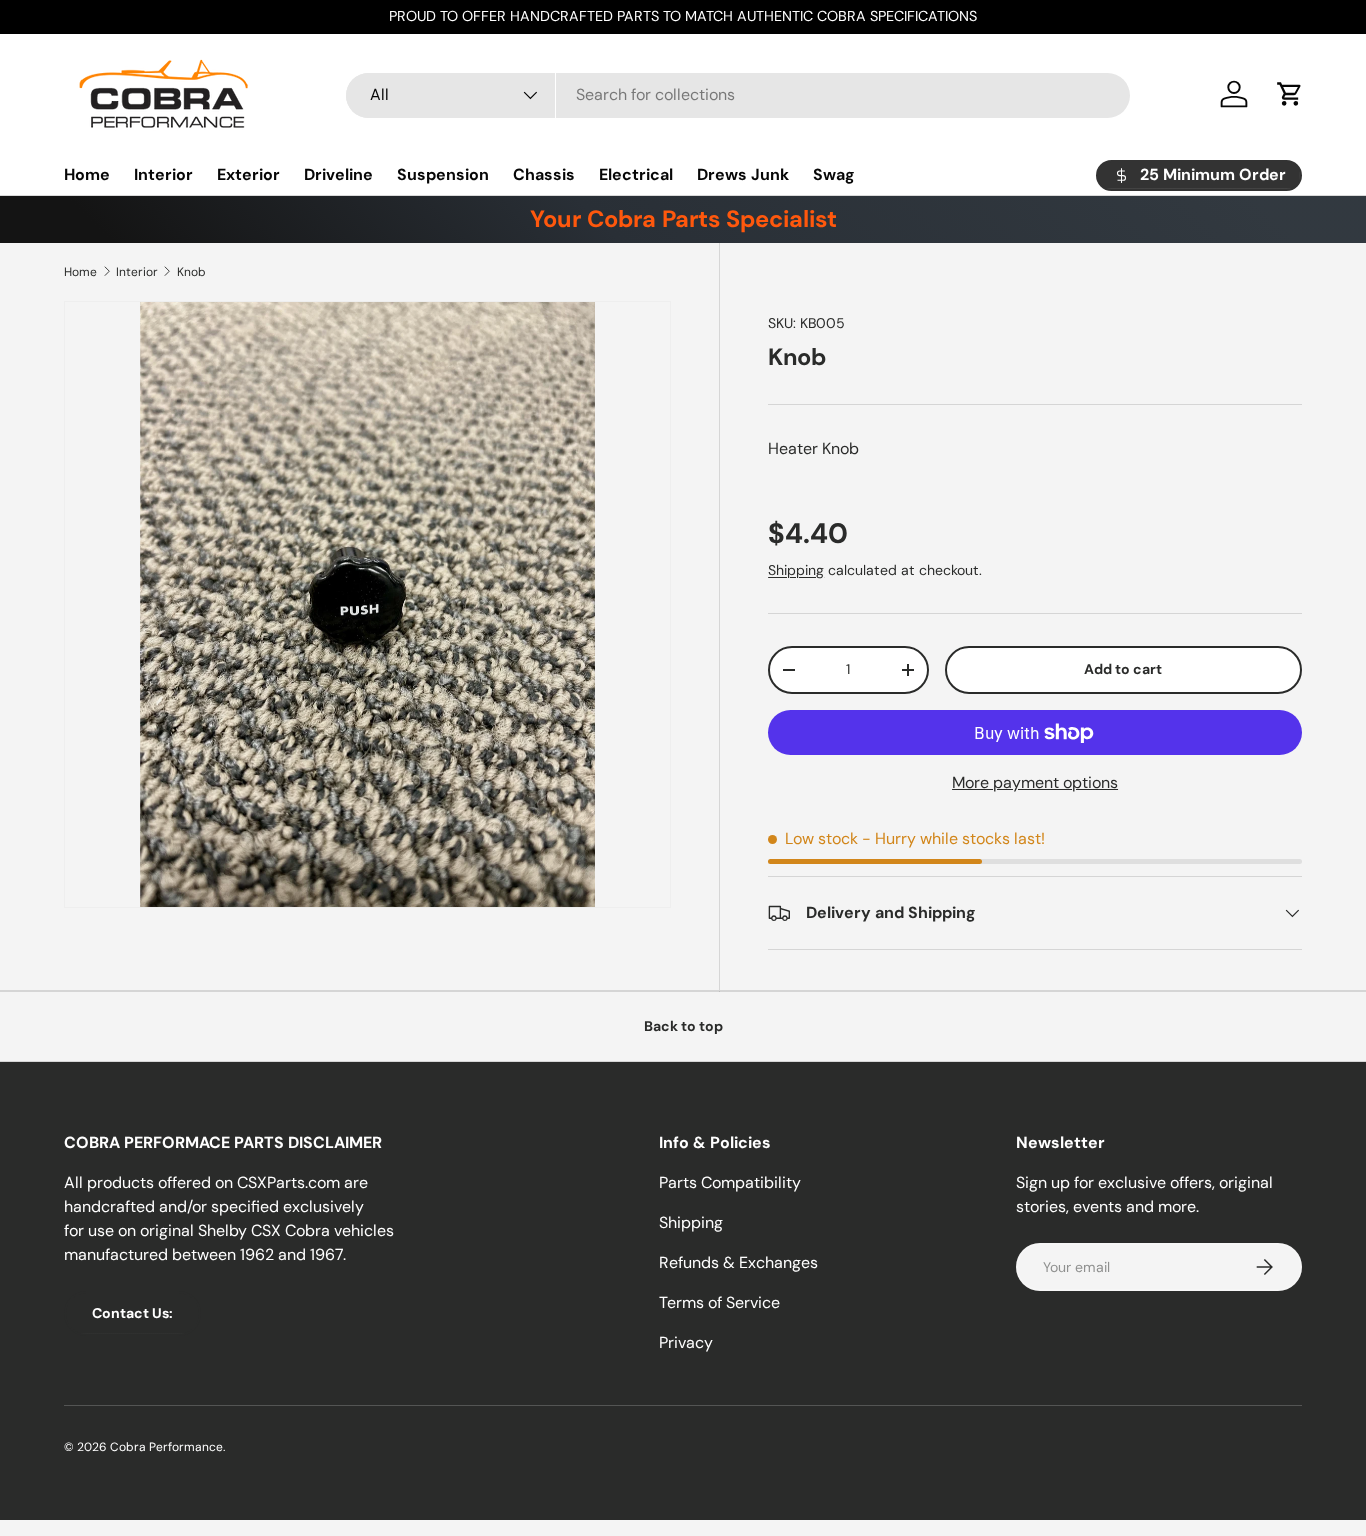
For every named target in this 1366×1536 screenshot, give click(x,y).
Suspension (443, 174)
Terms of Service (719, 1302)
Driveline (338, 174)
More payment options (1035, 782)
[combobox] (738, 94)
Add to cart (1123, 669)
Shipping (796, 570)
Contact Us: (132, 1313)
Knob (191, 272)
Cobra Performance (166, 1447)
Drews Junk (743, 174)
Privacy (686, 1342)
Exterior (248, 174)
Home (87, 174)
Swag (834, 174)
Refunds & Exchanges (738, 1262)
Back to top (683, 1026)
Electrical (636, 174)
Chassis (544, 174)
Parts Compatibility (730, 1182)
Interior (163, 174)
